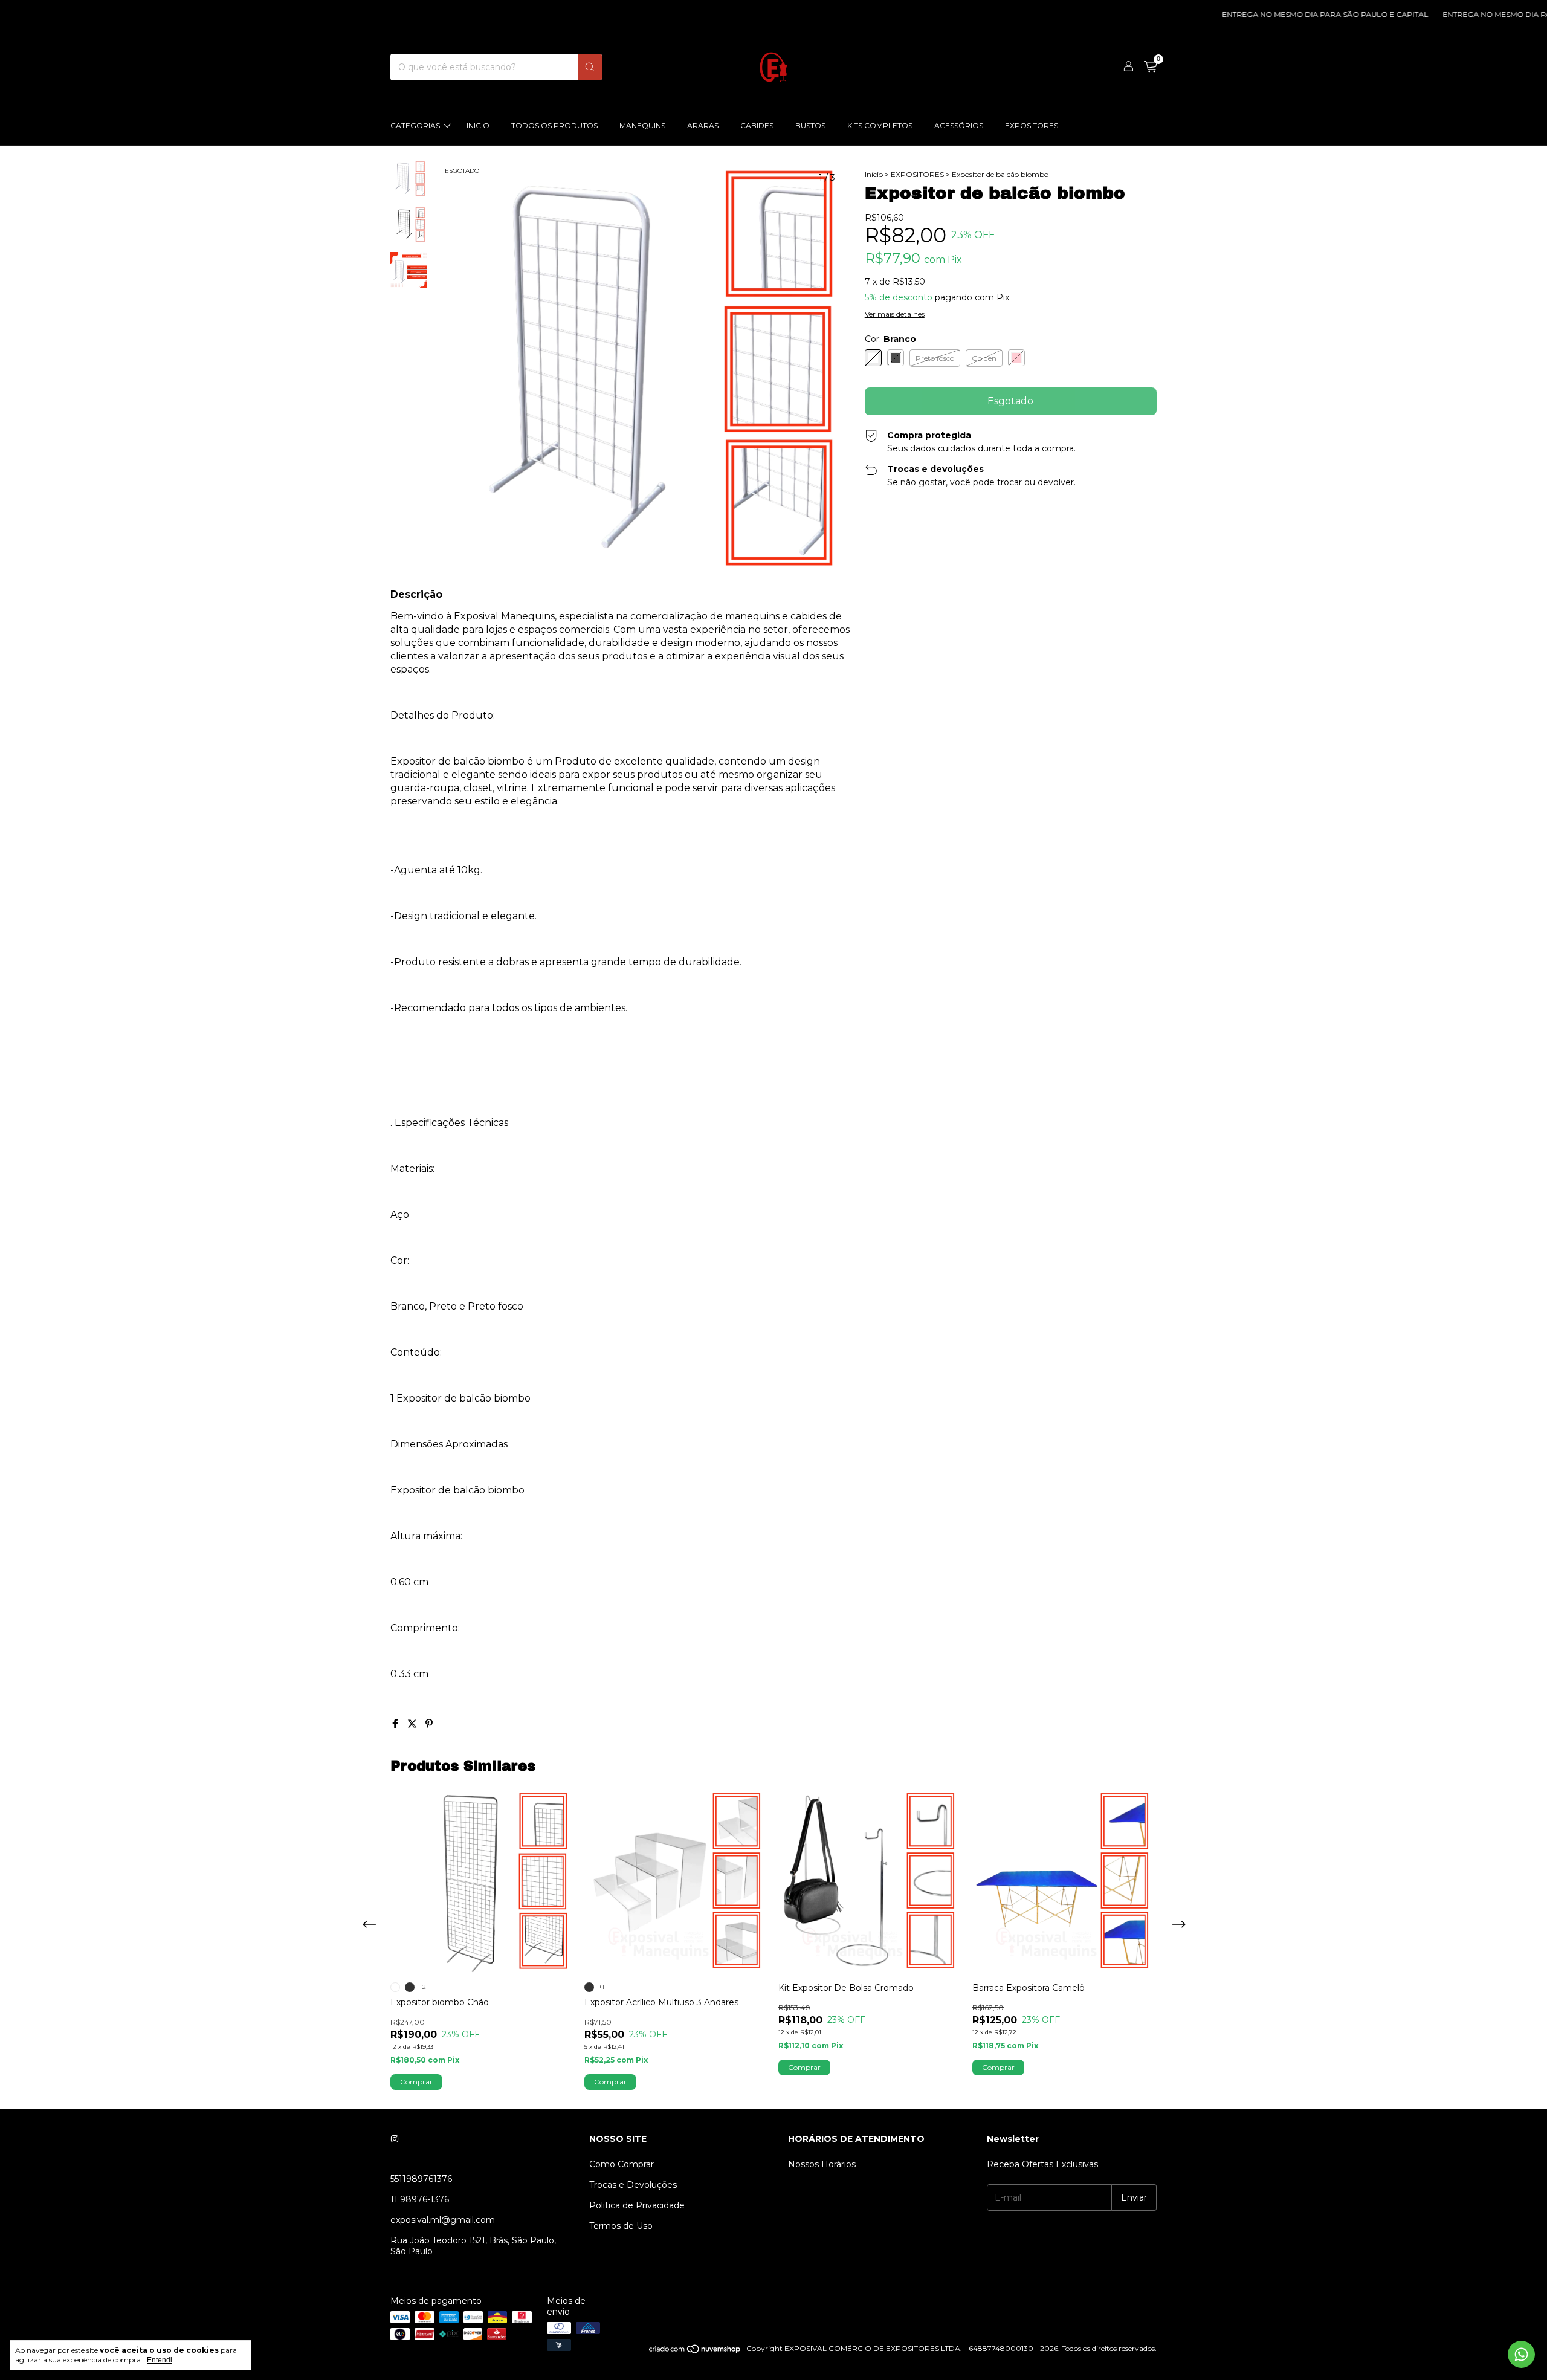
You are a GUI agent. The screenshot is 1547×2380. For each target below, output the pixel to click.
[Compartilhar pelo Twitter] (413, 1724)
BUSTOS (810, 125)
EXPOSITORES (1032, 125)
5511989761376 (421, 2179)
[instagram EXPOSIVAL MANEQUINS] (395, 2139)
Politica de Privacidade (637, 2205)
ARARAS (703, 125)
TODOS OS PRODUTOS (554, 125)
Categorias (415, 125)
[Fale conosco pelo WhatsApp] (1521, 2354)
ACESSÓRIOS (959, 125)
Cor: (890, 339)
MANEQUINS (642, 125)
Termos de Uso (621, 2226)
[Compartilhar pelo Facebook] (396, 1724)
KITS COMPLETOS (880, 125)
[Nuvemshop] (695, 2351)
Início (874, 174)
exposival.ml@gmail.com (443, 2220)
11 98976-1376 (420, 2199)
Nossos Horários (822, 2164)
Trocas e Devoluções (633, 2185)
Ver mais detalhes (895, 314)
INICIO (478, 125)
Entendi (160, 2360)
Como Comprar (622, 2164)
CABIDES (757, 125)
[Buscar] (590, 67)
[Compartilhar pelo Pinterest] (429, 1724)
